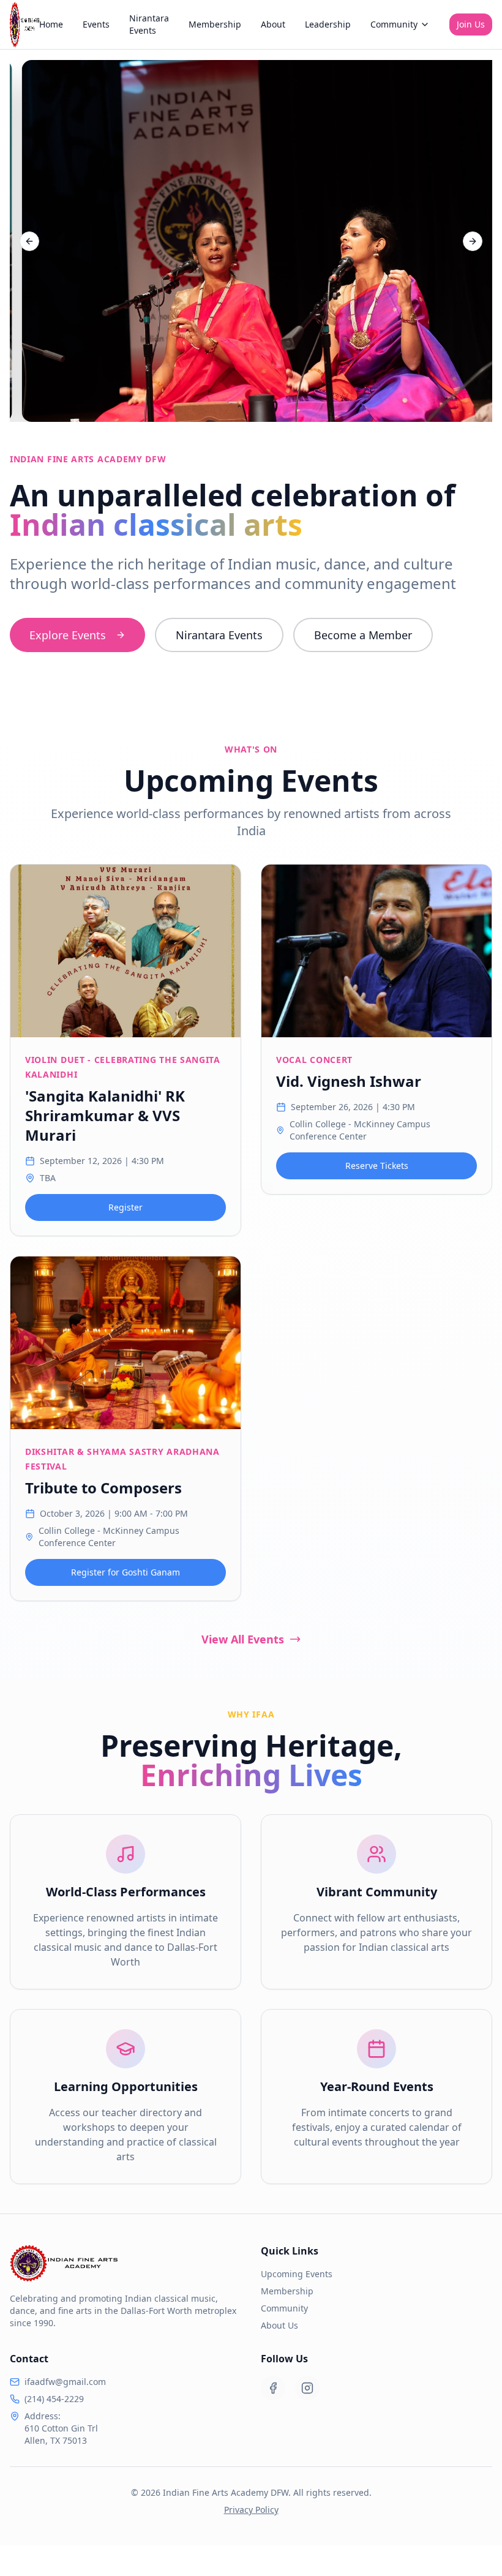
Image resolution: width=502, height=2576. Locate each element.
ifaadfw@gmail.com (65, 2382)
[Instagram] (307, 2388)
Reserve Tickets (377, 1166)
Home (51, 24)
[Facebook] (273, 2388)
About (273, 24)
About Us (279, 2325)
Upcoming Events (297, 2274)
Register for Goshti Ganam (125, 1572)
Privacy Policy (251, 2510)
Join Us (471, 24)
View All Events (243, 1639)
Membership (215, 24)
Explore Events (68, 635)
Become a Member (363, 635)
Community (394, 24)
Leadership (328, 24)
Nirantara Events (149, 24)
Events (96, 24)
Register (125, 1207)
